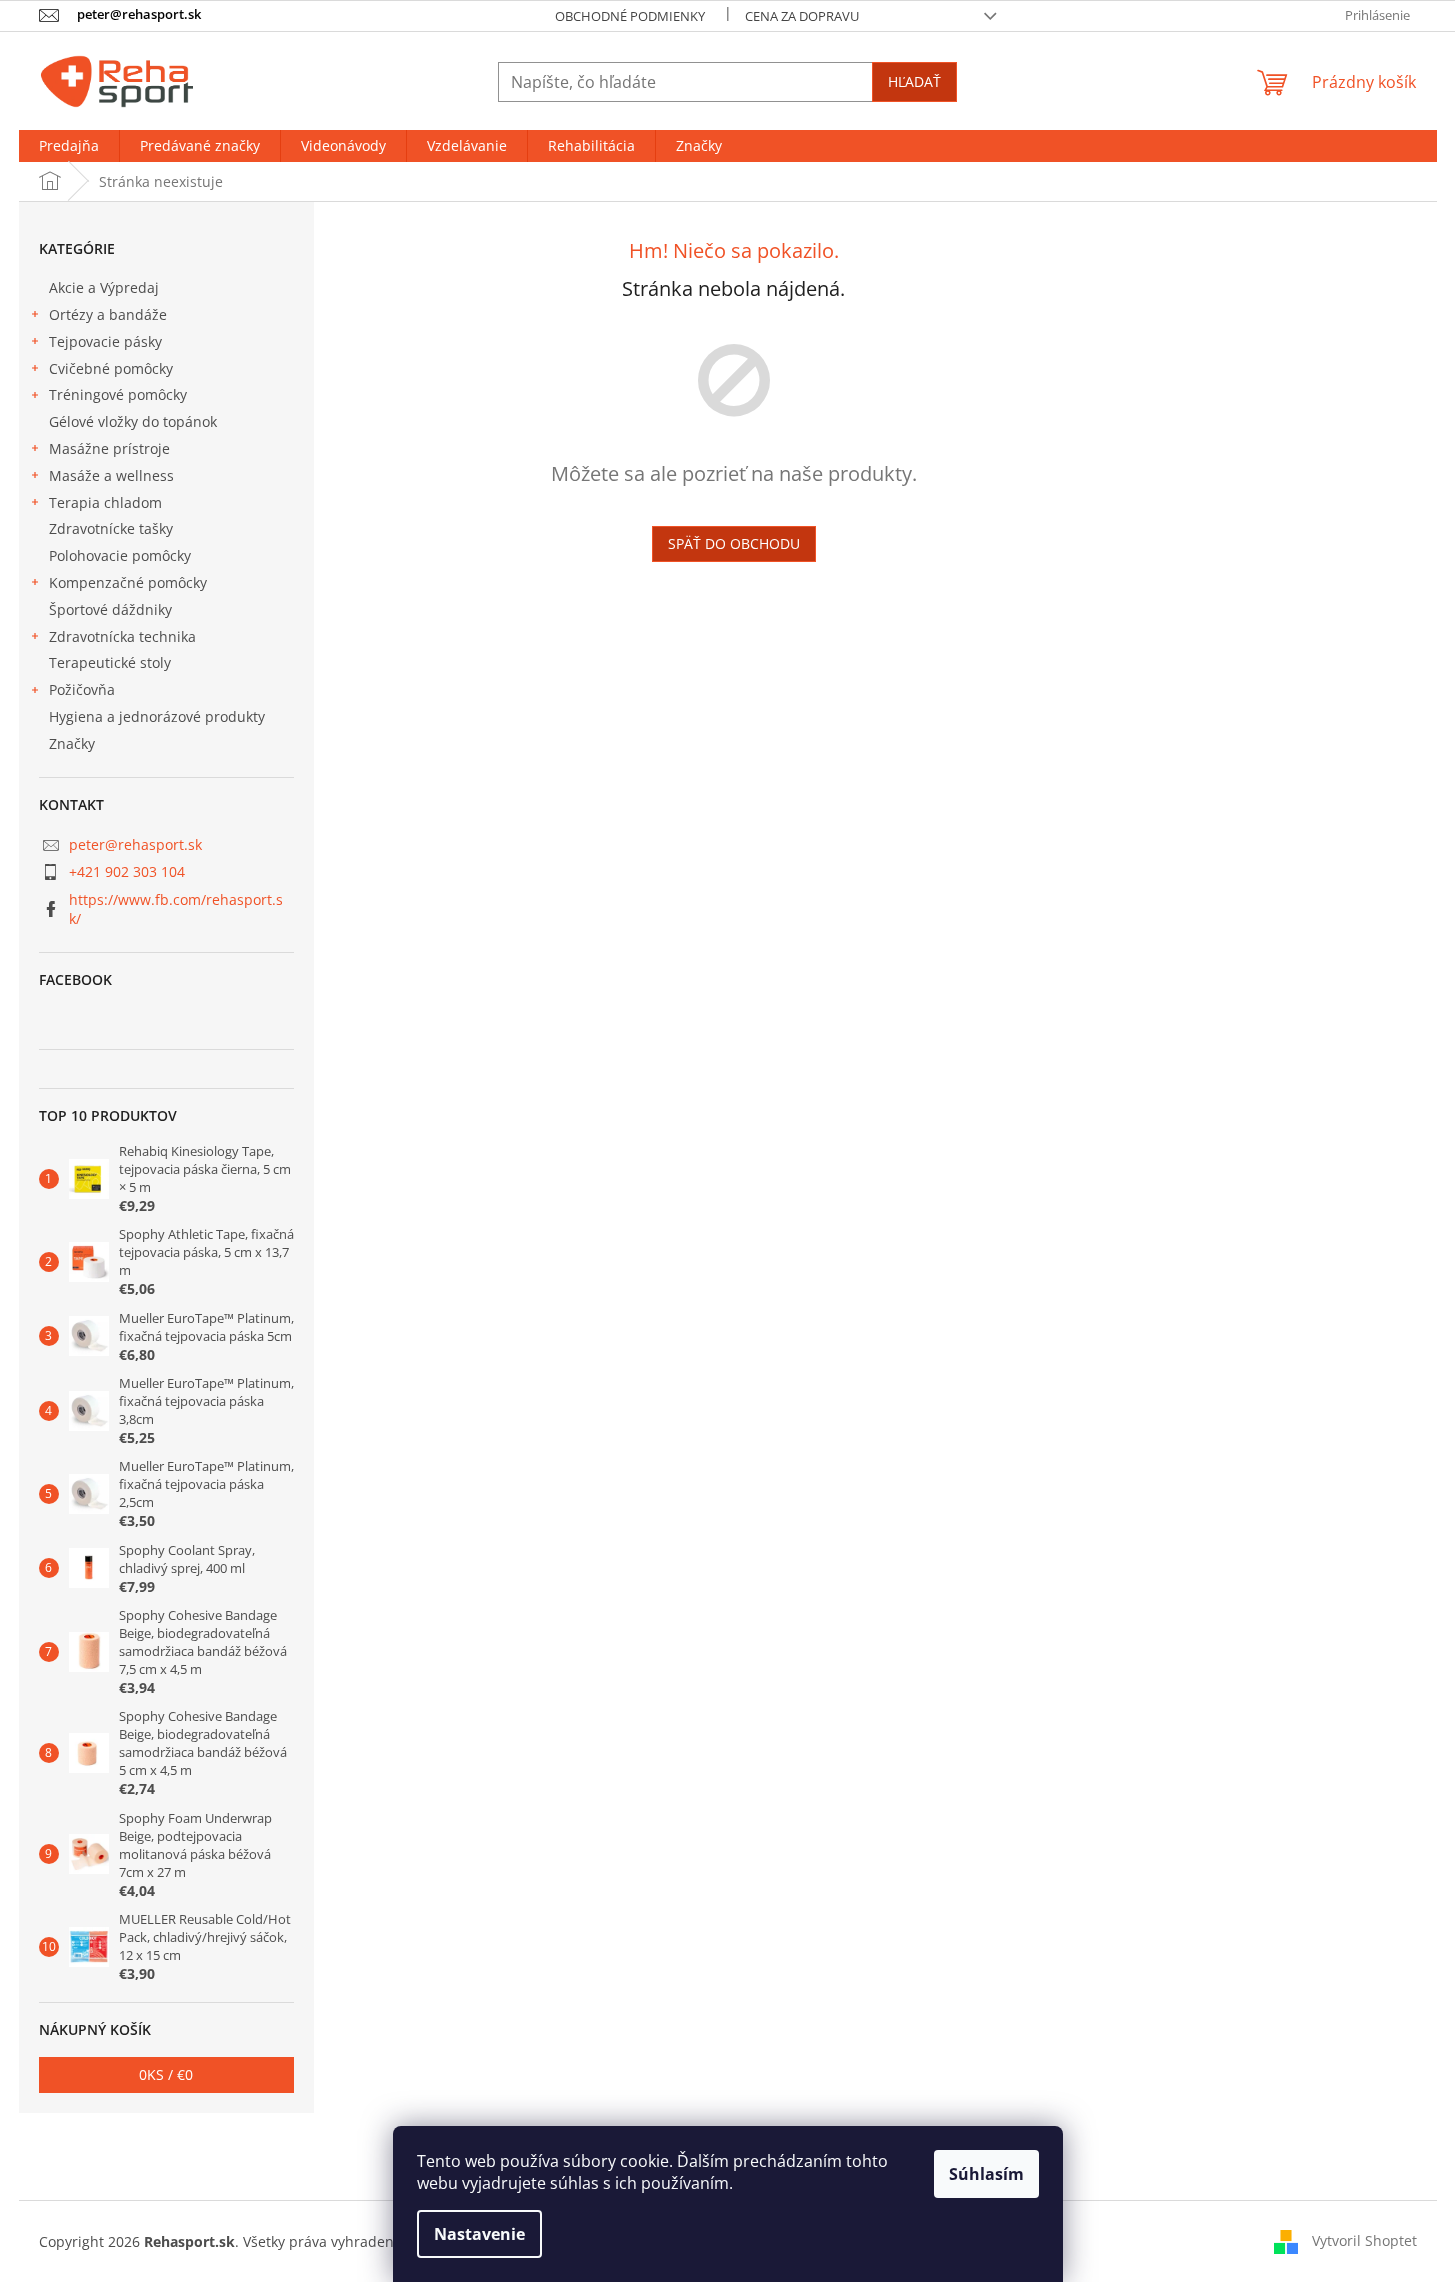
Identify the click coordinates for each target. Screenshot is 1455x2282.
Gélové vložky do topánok (133, 421)
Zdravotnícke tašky (111, 528)
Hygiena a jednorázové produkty (157, 716)
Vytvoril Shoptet (1364, 2239)
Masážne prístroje (109, 448)
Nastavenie (479, 2234)
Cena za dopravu (802, 16)
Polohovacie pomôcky (120, 555)
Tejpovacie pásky (105, 341)
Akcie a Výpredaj (104, 287)
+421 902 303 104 (127, 871)
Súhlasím (986, 2174)
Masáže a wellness (111, 475)
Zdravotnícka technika (122, 636)
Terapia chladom (105, 502)
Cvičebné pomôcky (111, 368)
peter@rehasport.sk (135, 844)
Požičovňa (82, 689)
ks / (166, 2074)
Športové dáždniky (110, 609)
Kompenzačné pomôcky (128, 582)
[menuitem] (69, 146)
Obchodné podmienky (630, 16)
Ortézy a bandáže (108, 314)
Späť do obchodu (734, 543)
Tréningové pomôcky (118, 394)
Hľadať (914, 81)
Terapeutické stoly (110, 662)
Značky (72, 743)
